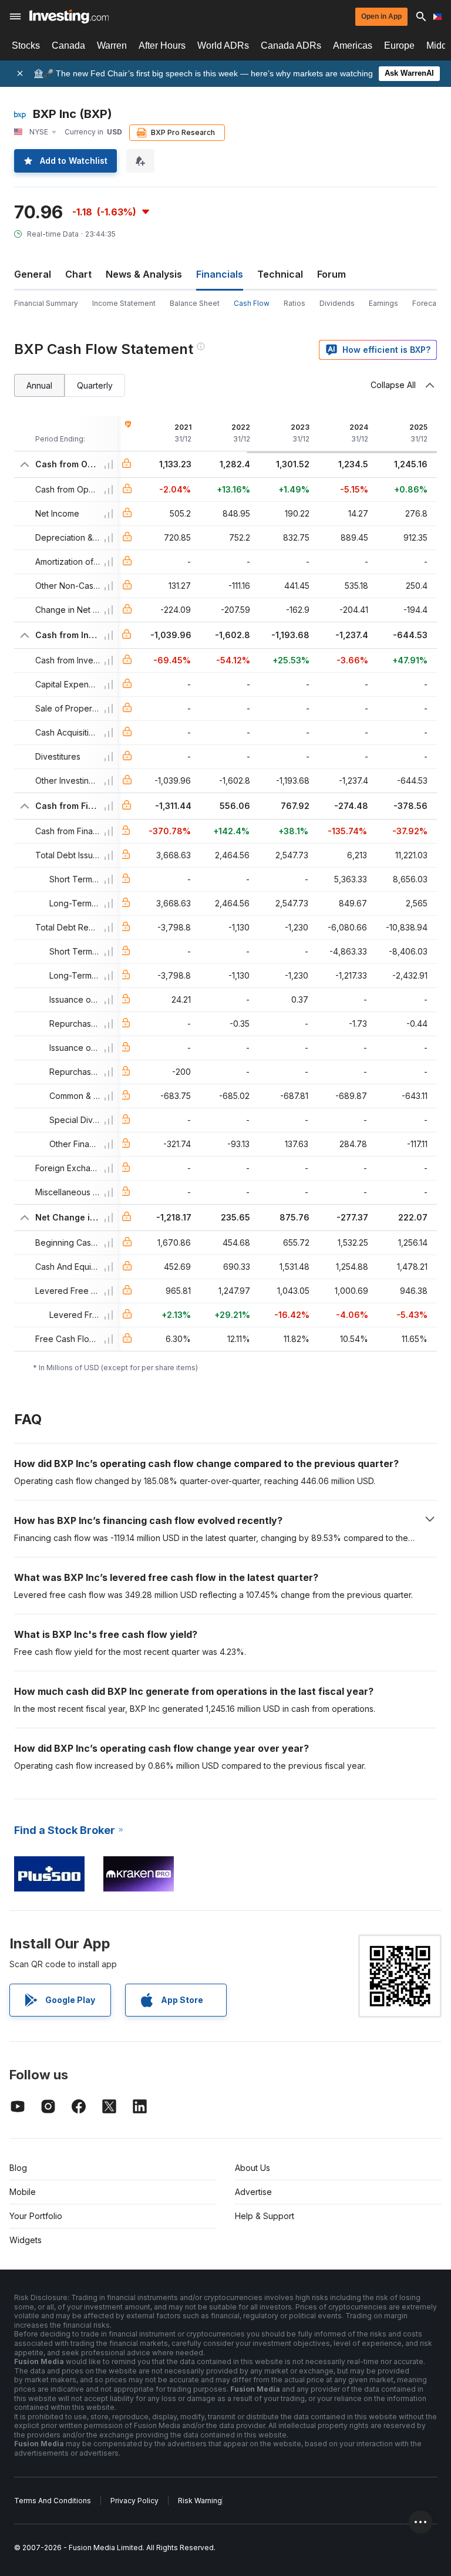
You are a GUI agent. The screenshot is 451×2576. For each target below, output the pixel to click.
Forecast (428, 303)
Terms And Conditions (53, 2501)
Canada (68, 45)
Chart (78, 274)
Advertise (253, 2192)
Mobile (23, 2192)
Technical (280, 274)
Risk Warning (200, 2501)
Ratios (295, 303)
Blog (18, 2168)
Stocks (26, 45)
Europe (399, 45)
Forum (331, 274)
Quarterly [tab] (95, 385)
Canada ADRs (291, 45)
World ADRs (223, 45)
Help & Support (265, 2216)
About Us (253, 2168)
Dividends (337, 303)
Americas (353, 45)
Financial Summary (46, 303)
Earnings (383, 303)
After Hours (162, 45)
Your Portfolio (36, 2216)
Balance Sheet (195, 303)
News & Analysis (144, 274)
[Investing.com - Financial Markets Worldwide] (69, 16)
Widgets (26, 2240)
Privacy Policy (134, 2501)
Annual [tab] (39, 385)
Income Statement (124, 303)
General (33, 274)
